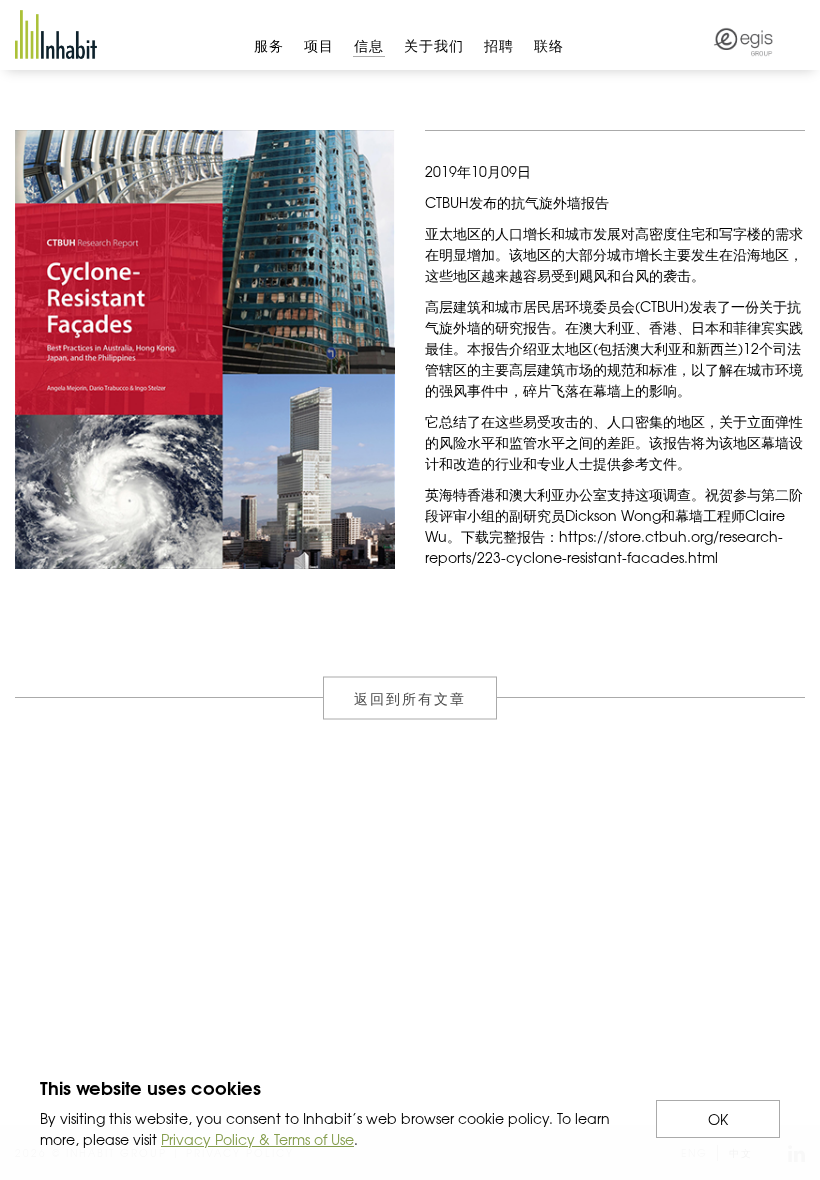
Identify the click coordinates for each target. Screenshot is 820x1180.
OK (718, 1119)
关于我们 (434, 45)
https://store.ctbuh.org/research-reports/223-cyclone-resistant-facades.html (604, 546)
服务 (269, 45)
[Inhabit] (56, 34)
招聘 (499, 45)
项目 (319, 45)
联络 (549, 45)
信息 (369, 45)
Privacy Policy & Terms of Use (257, 1139)
